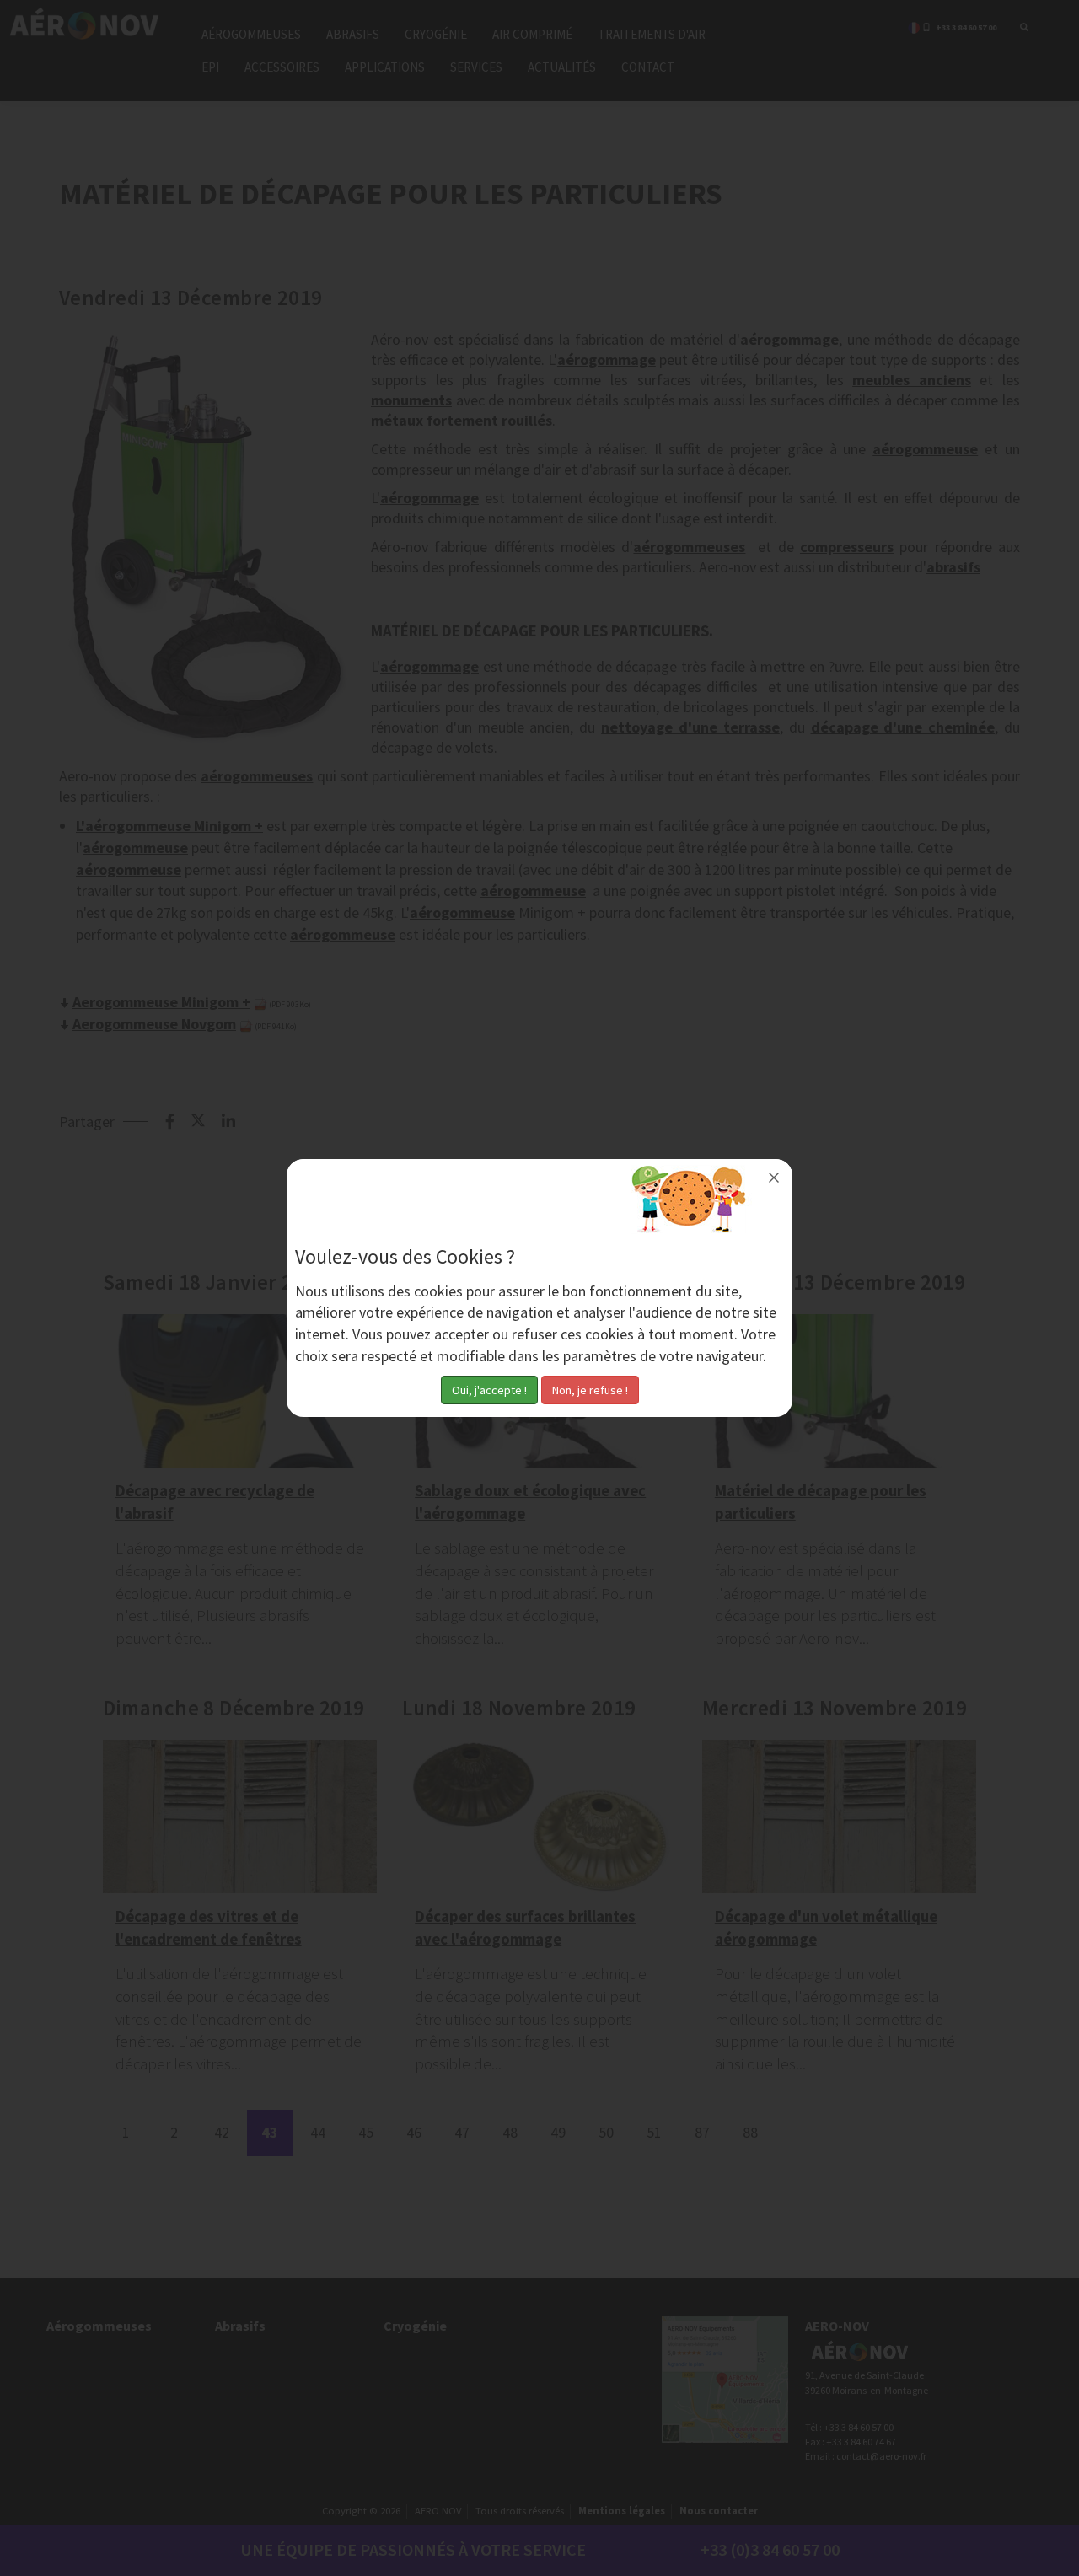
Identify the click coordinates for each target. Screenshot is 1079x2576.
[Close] (774, 1178)
